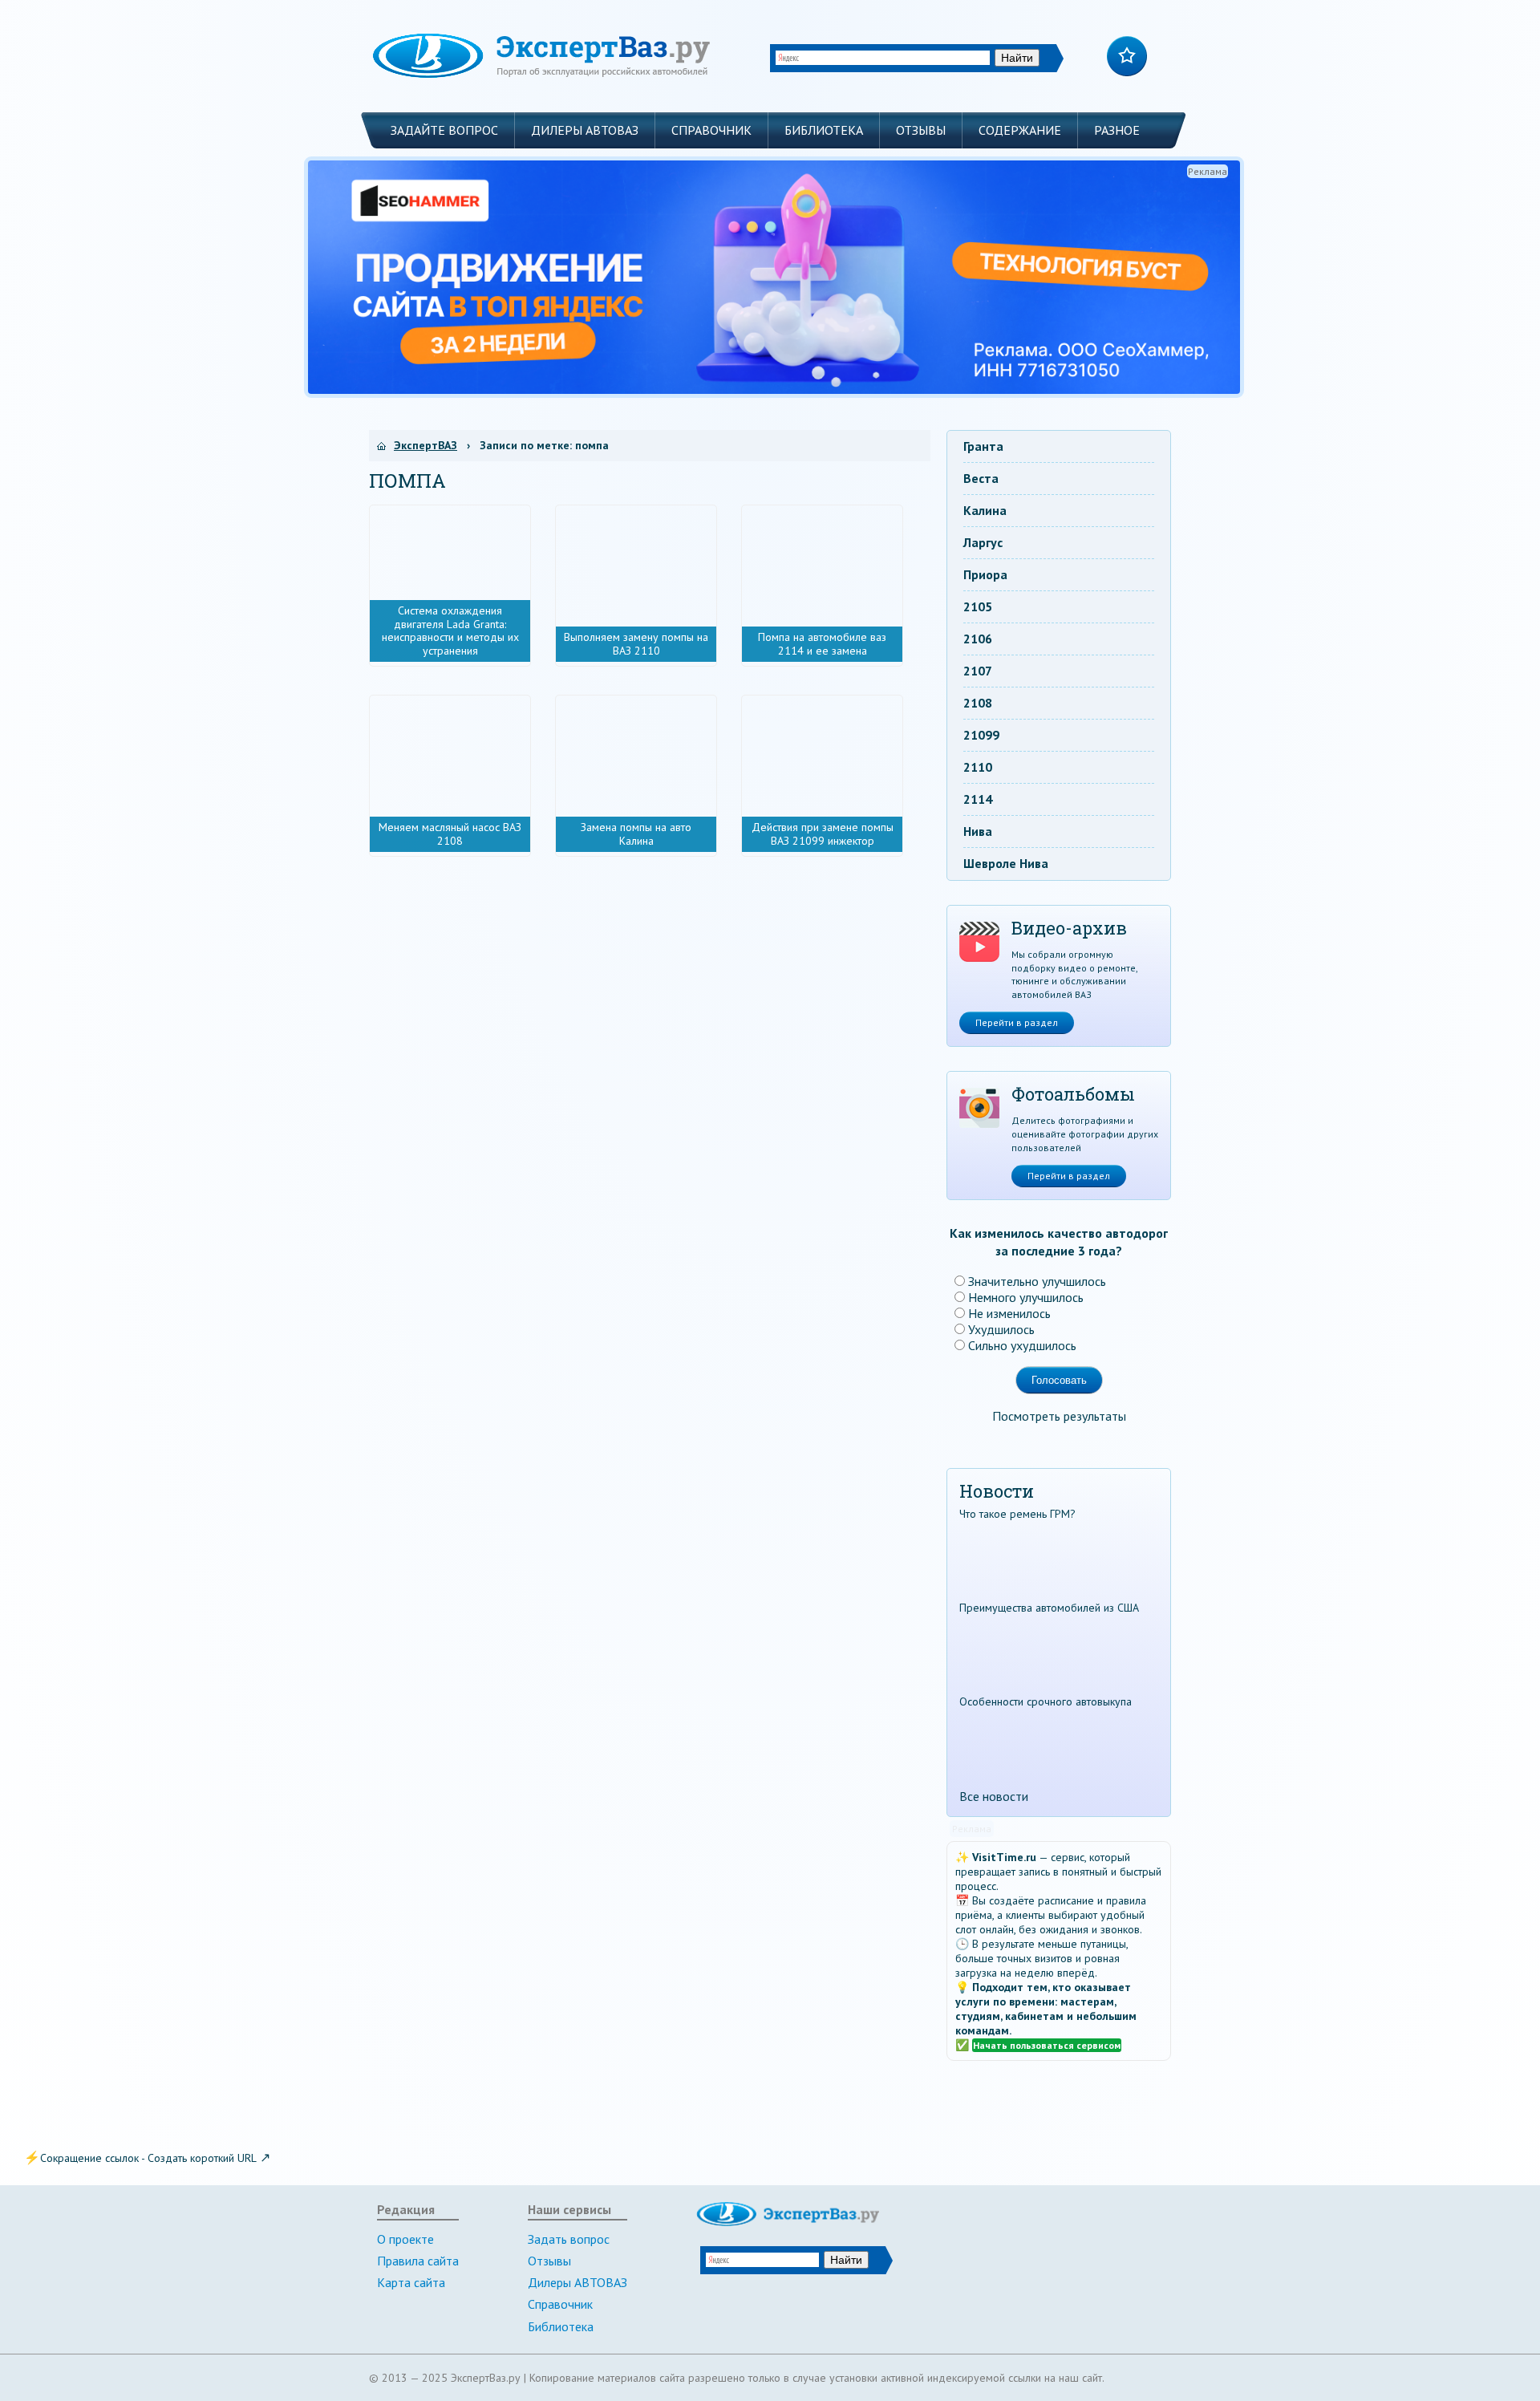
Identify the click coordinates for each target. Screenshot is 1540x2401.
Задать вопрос (569, 2239)
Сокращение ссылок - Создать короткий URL (148, 2158)
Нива (978, 831)
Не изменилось (1009, 1313)
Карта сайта (411, 2282)
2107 (978, 671)
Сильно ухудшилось (1022, 1345)
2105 (978, 606)
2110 (978, 767)
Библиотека (824, 130)
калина (985, 510)
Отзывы (921, 130)
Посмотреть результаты (1059, 1416)
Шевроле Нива (1006, 863)
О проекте (405, 2239)
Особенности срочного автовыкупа (1046, 1701)
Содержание (1020, 130)
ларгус (983, 542)
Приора (985, 574)
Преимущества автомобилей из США (1049, 1608)
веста (981, 478)
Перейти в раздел (1017, 1022)
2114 (978, 799)
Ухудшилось (1001, 1329)
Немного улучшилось (1026, 1297)
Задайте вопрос (444, 130)
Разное (1117, 130)
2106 (978, 639)
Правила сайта (418, 2261)
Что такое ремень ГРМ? (1017, 1514)
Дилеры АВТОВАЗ (585, 130)
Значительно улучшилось (1037, 1281)
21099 (981, 735)
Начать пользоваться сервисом (1047, 2045)
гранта (983, 446)
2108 (978, 703)
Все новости (994, 1796)
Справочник (711, 130)
